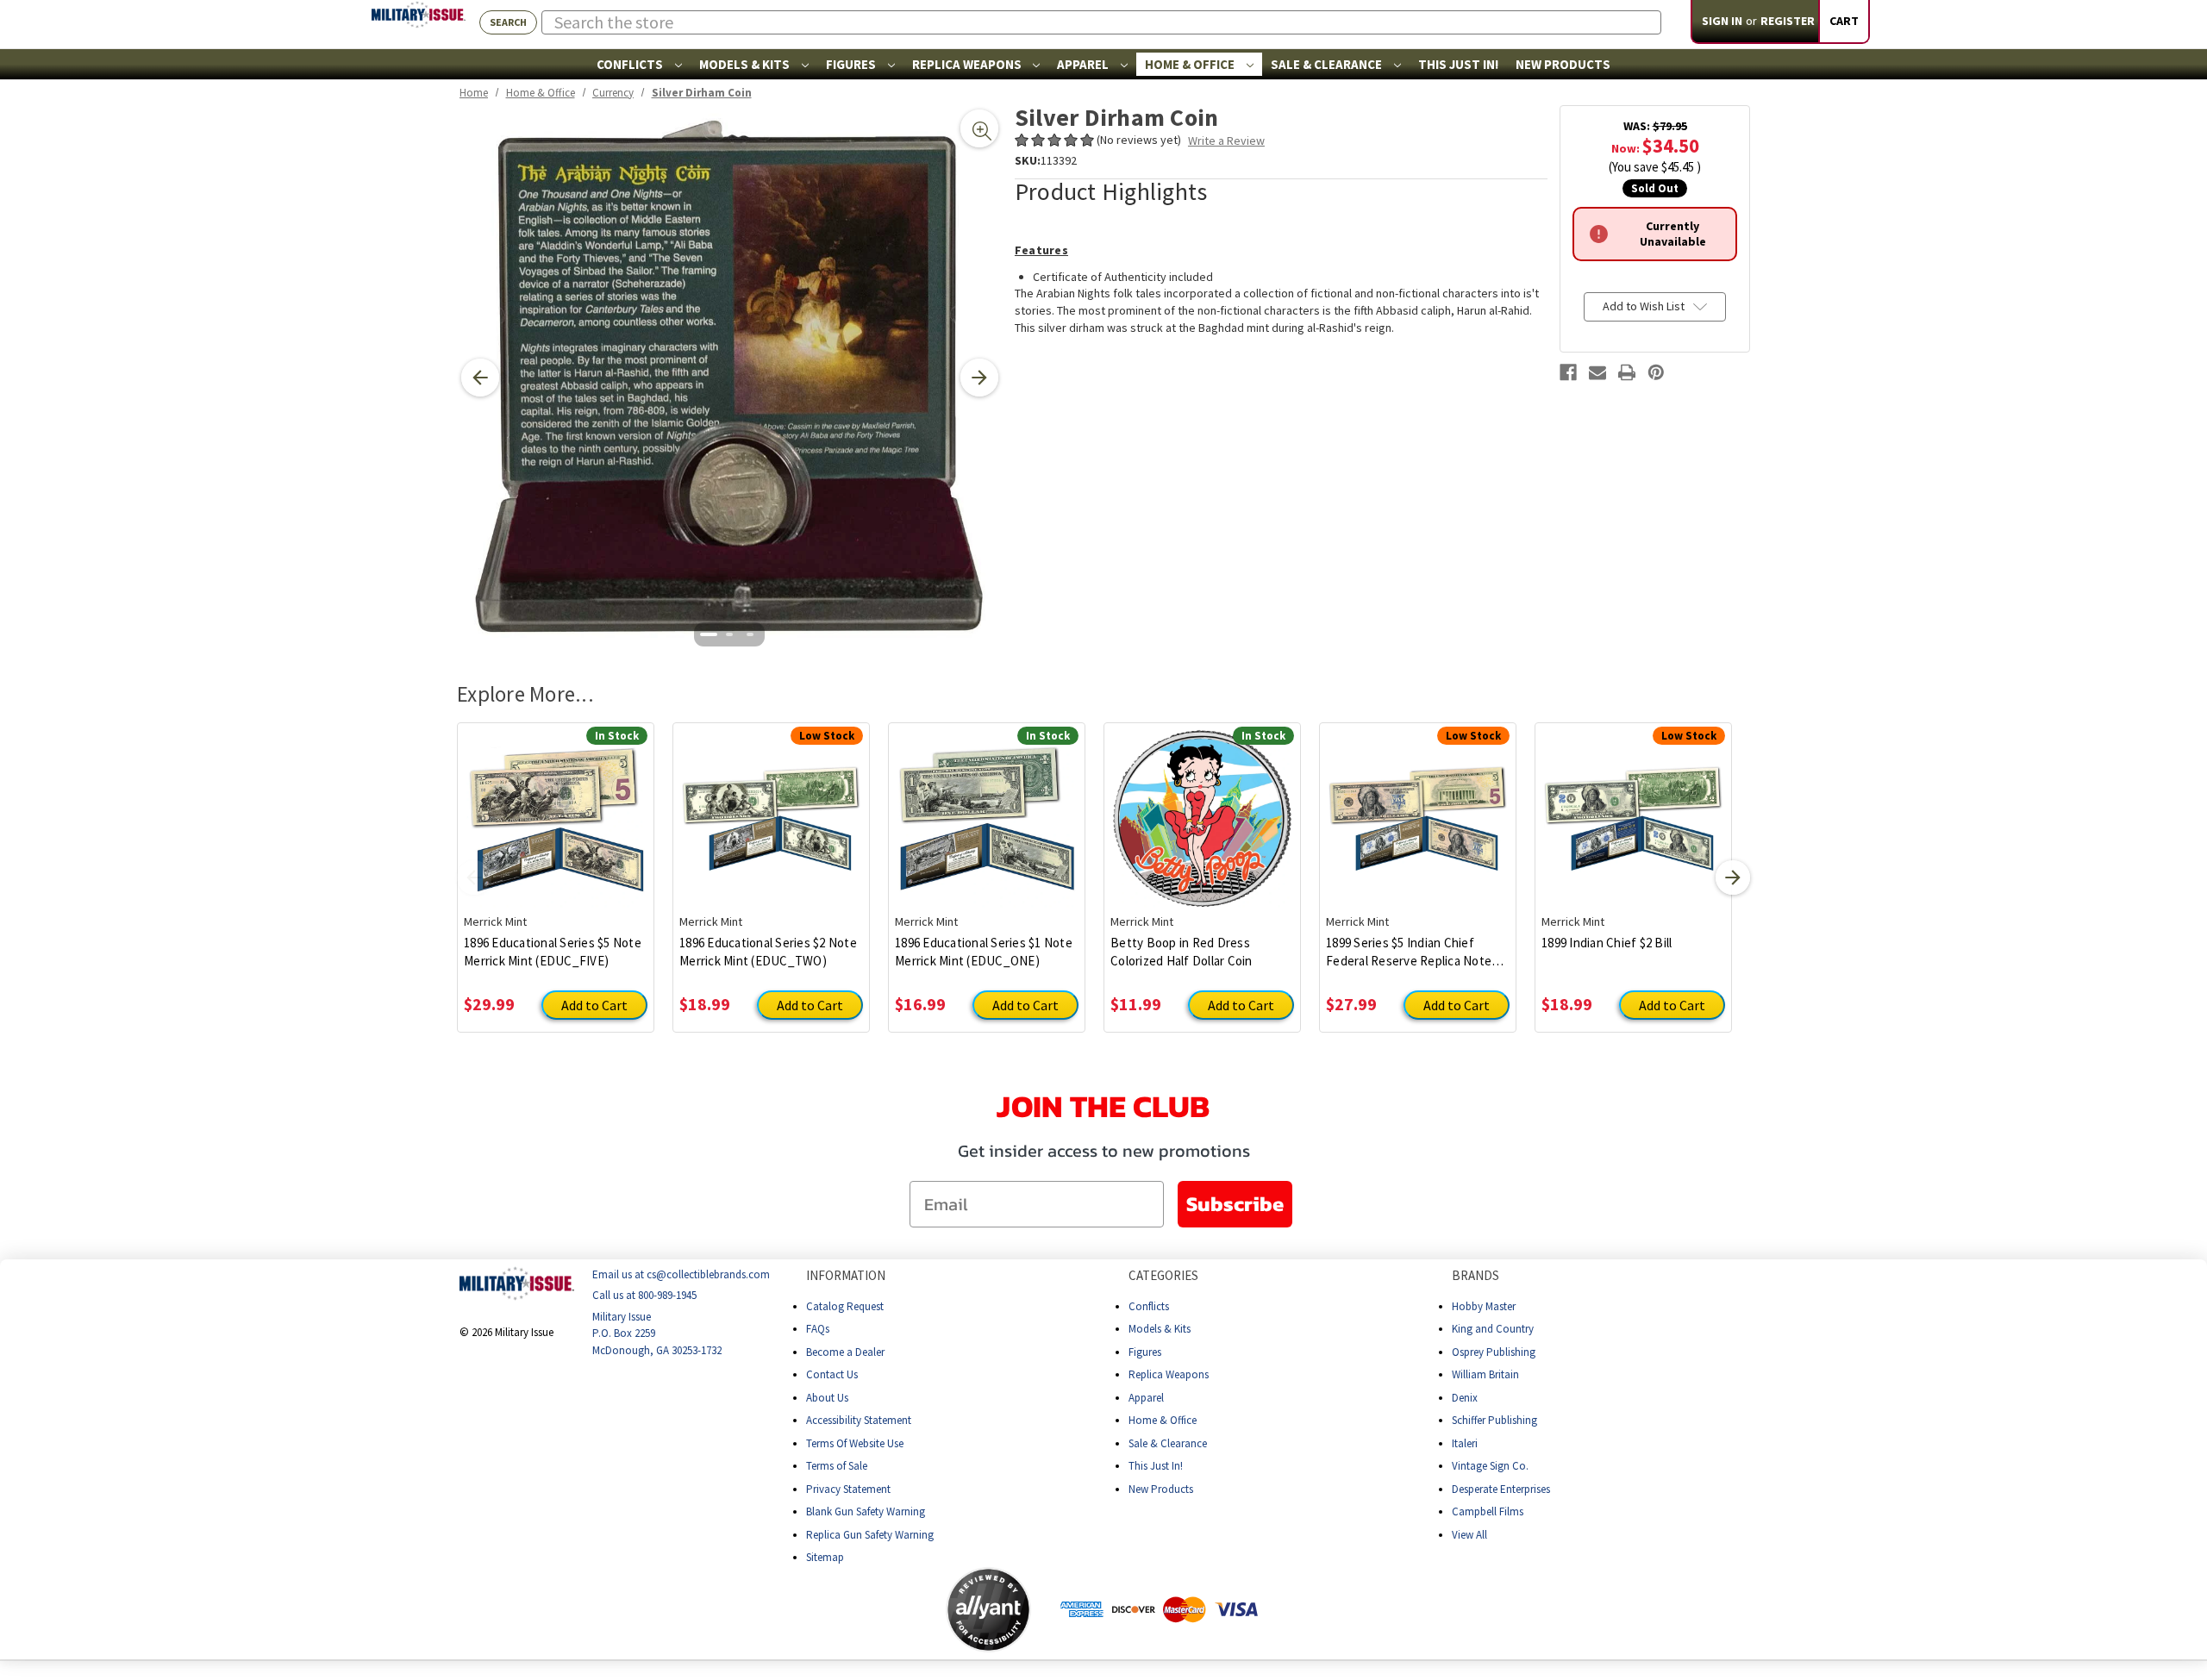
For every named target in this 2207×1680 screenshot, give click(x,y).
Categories (1163, 1275)
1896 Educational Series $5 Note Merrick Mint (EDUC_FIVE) (553, 952)
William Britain (1485, 1374)
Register (1788, 21)
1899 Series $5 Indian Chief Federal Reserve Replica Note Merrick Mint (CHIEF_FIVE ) (1409, 952)
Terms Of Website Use (855, 1443)
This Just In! (1458, 64)
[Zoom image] (979, 128)
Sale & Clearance (1328, 64)
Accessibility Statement (859, 1420)
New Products (1563, 64)
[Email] (1597, 372)
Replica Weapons (968, 64)
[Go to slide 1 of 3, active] (709, 634)
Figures (852, 64)
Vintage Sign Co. (1490, 1466)
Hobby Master (1484, 1306)
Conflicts (631, 64)
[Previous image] (480, 378)
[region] (730, 378)
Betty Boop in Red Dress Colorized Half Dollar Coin (1182, 952)
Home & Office (1191, 64)
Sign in (1722, 21)
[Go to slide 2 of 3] (729, 634)
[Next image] (979, 378)
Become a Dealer (845, 1352)
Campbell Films (1488, 1511)
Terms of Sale (837, 1466)
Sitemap (825, 1557)
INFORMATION (846, 1275)
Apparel (1084, 64)
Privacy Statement (848, 1489)
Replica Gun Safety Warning (870, 1535)
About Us (827, 1398)
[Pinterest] (1656, 372)
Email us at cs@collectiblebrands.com (681, 1274)
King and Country (1493, 1329)
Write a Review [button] (1226, 141)
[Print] (1627, 372)
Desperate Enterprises (1501, 1489)
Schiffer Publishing (1494, 1420)
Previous (474, 877)
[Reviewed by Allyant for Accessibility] (988, 1610)
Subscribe (1235, 1204)
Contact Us (832, 1374)
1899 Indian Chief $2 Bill (1607, 943)
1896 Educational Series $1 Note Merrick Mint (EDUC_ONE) (984, 952)
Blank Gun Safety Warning (866, 1511)
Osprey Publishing (1494, 1352)
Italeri (1465, 1443)
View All (1469, 1535)
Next (1733, 877)
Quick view (556, 805)
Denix (1465, 1398)
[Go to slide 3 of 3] (750, 634)
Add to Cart (594, 1005)
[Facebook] (1568, 372)
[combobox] (1101, 22)
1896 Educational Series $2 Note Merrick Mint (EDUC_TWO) (768, 952)
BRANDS (1476, 1275)
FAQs (818, 1329)
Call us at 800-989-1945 (644, 1295)
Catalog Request (845, 1306)
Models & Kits (746, 64)
